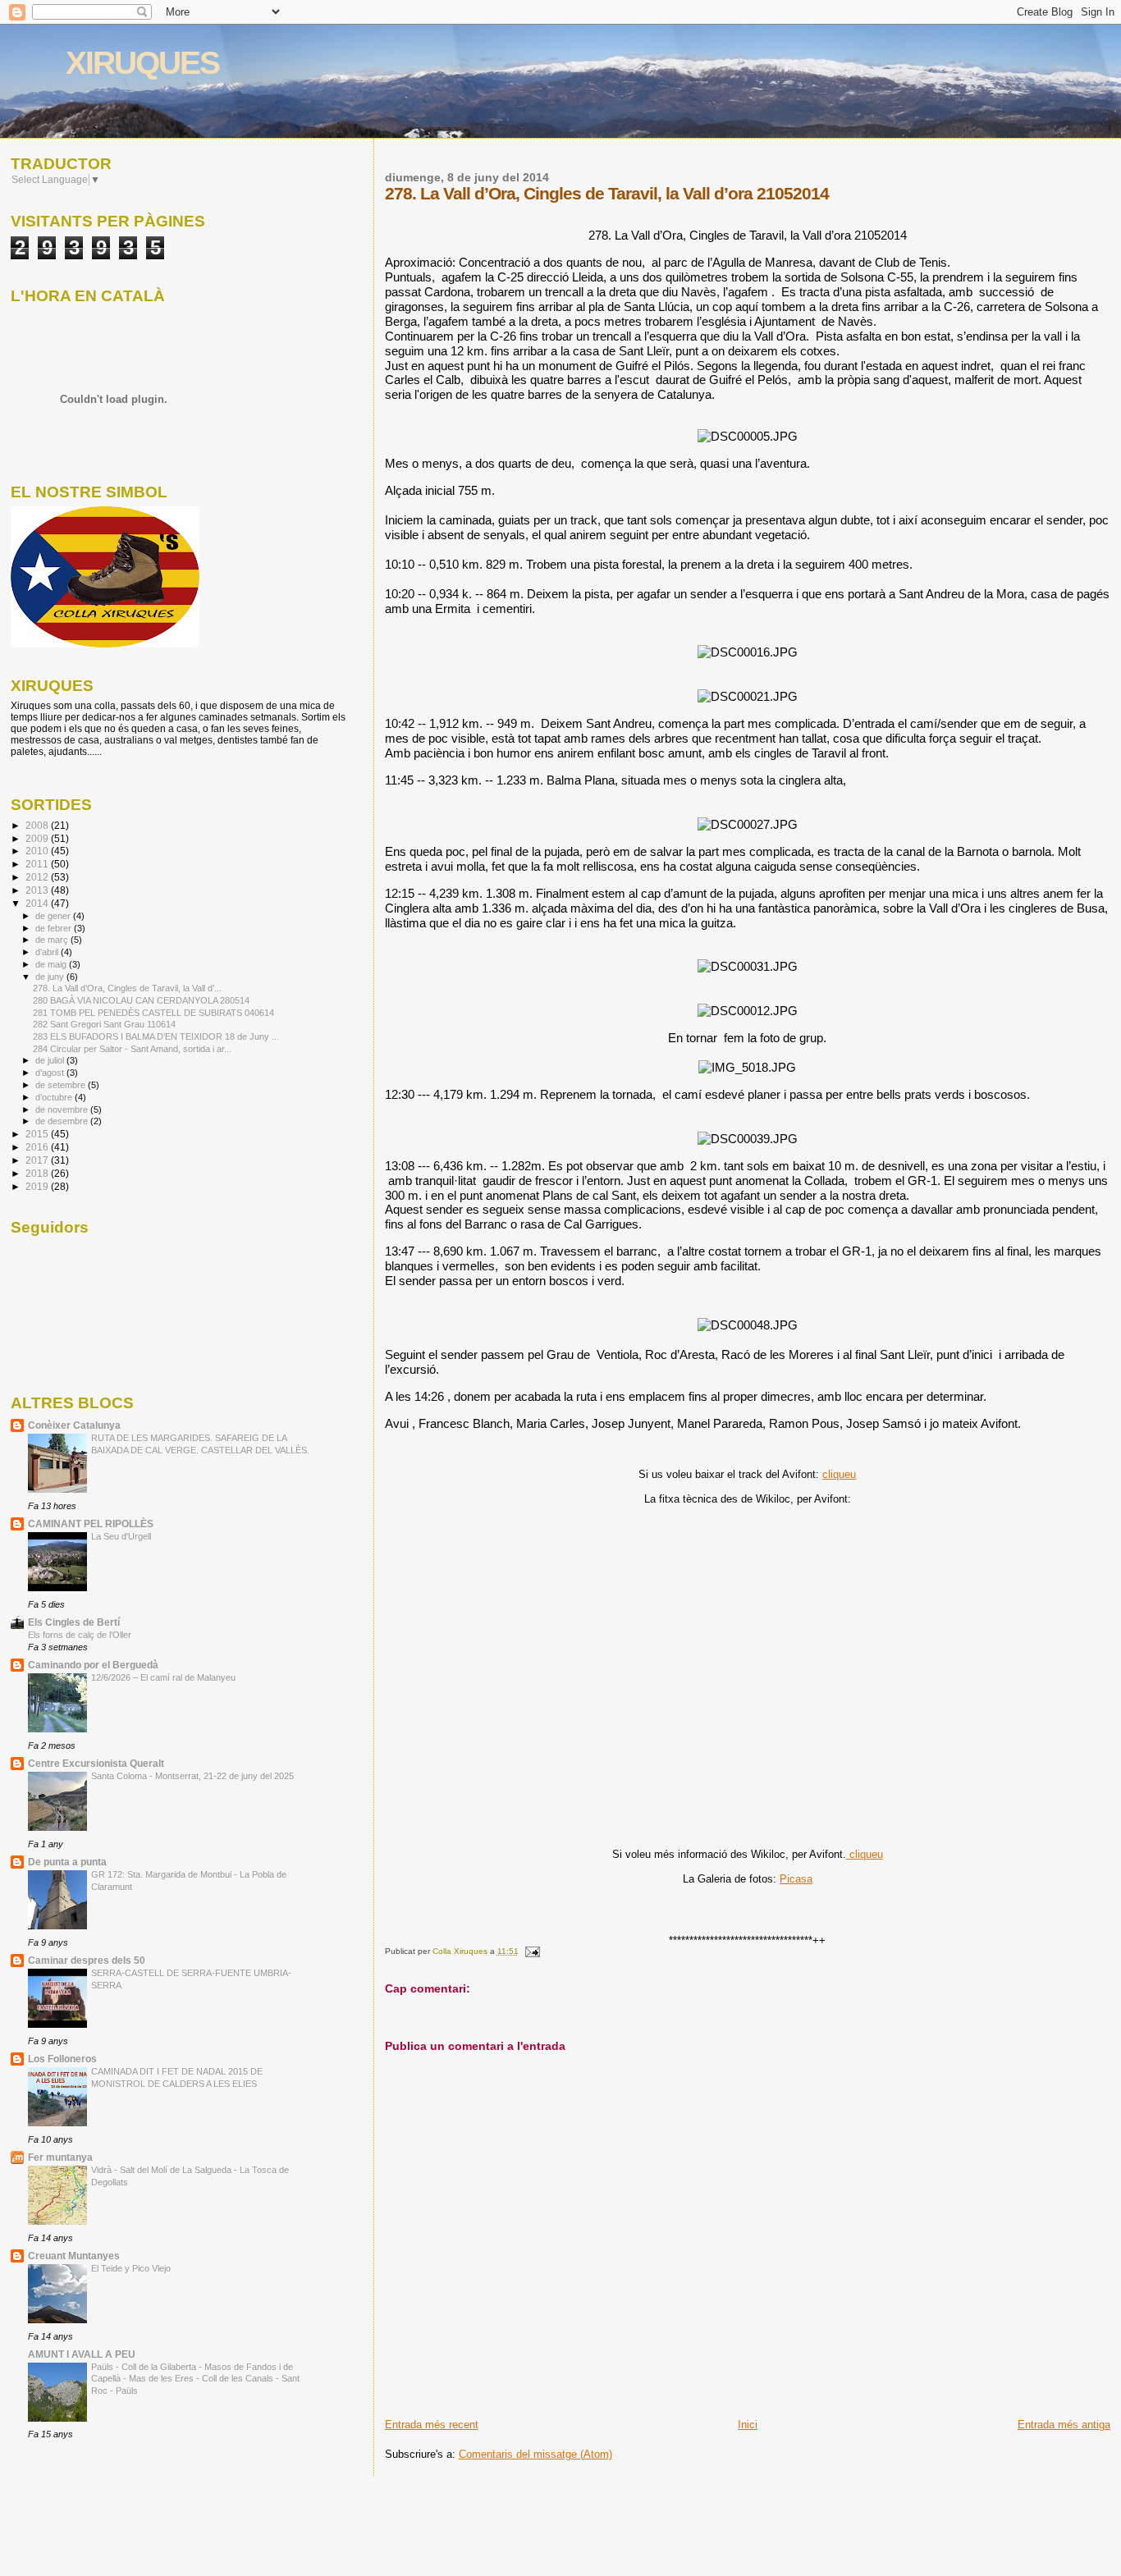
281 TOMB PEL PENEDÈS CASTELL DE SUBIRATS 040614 (153, 1013)
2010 (38, 851)
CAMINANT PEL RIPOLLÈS (91, 1524)
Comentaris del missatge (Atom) (535, 2454)
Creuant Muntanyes (74, 2256)
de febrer (55, 928)
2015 (38, 1134)
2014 (38, 903)
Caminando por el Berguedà (93, 1665)
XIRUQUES (142, 63)
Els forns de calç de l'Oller (80, 1635)
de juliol (51, 1060)
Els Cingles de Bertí (74, 1622)
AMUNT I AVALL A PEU (82, 2354)
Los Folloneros (62, 2059)
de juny (51, 977)
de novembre (63, 1110)
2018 (38, 1173)
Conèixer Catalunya (74, 1425)
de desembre (63, 1121)
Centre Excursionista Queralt (96, 1763)
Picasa (796, 1879)
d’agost (51, 1073)
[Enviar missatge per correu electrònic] (532, 1951)
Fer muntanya (60, 2157)
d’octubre (55, 1097)
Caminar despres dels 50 (87, 1960)
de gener (54, 916)
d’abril (48, 952)
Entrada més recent (432, 2425)
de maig (52, 964)
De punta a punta (67, 1862)
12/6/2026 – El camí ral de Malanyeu (163, 1677)
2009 (38, 838)
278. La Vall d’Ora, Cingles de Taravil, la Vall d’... (127, 988)
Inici (748, 2425)
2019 (38, 1186)
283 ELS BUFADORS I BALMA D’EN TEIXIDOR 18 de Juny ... (156, 1036)
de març (53, 940)
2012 (38, 877)
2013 (38, 890)
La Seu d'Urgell (121, 1536)
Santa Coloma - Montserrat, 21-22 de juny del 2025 (192, 1776)
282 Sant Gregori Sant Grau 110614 (104, 1024)
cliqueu (839, 1474)
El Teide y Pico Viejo (131, 2268)
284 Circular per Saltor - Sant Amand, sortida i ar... (132, 1049)
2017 (38, 1160)
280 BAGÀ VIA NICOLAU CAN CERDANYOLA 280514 (141, 1000)
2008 (38, 825)
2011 (38, 864)
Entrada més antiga (1064, 2425)
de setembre (62, 1085)
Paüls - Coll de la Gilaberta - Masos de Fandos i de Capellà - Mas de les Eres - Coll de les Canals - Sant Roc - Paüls (195, 2379)
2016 (38, 1147)
